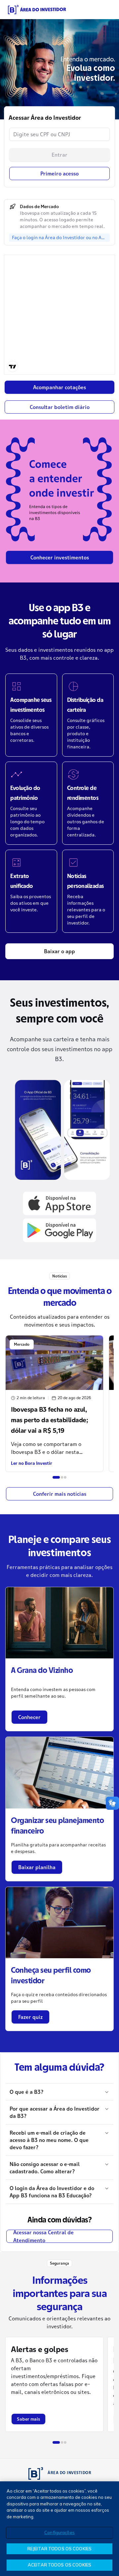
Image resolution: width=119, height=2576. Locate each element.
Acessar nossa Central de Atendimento (43, 2236)
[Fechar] (108, 2492)
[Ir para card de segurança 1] (56, 2442)
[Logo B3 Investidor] (37, 10)
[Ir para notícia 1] (56, 1477)
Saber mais (28, 2419)
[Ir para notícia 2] (62, 1477)
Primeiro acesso (59, 173)
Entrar (59, 155)
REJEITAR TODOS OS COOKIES (59, 2549)
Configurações (59, 2532)
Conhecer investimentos (60, 557)
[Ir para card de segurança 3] (65, 2442)
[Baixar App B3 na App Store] (59, 1203)
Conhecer (29, 1717)
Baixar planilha (37, 1867)
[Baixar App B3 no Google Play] (59, 1230)
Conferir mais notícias (60, 1494)
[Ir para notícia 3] (65, 1477)
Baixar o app (59, 951)
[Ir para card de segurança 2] (62, 2442)
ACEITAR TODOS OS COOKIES (59, 2565)
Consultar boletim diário (60, 407)
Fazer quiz (30, 2017)
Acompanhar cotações (59, 387)
